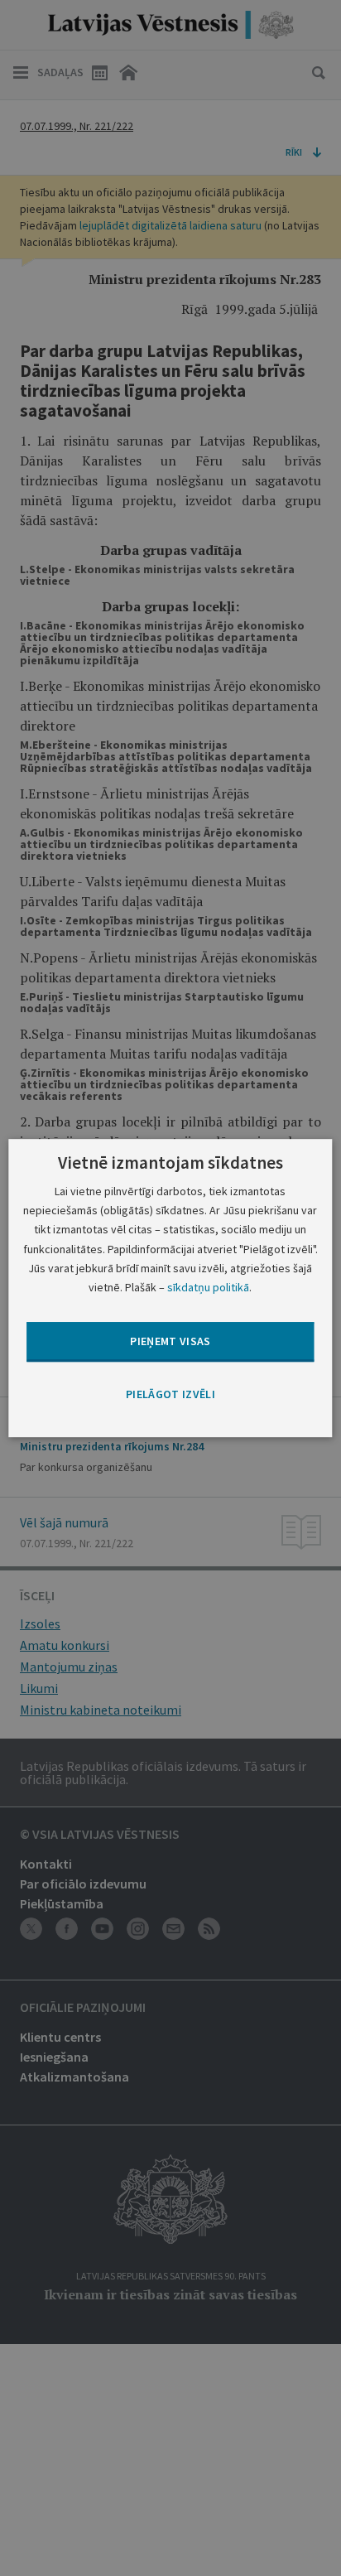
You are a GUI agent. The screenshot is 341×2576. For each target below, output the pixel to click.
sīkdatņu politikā (208, 1287)
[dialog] (170, 1288)
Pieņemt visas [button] (170, 1341)
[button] (170, 1395)
